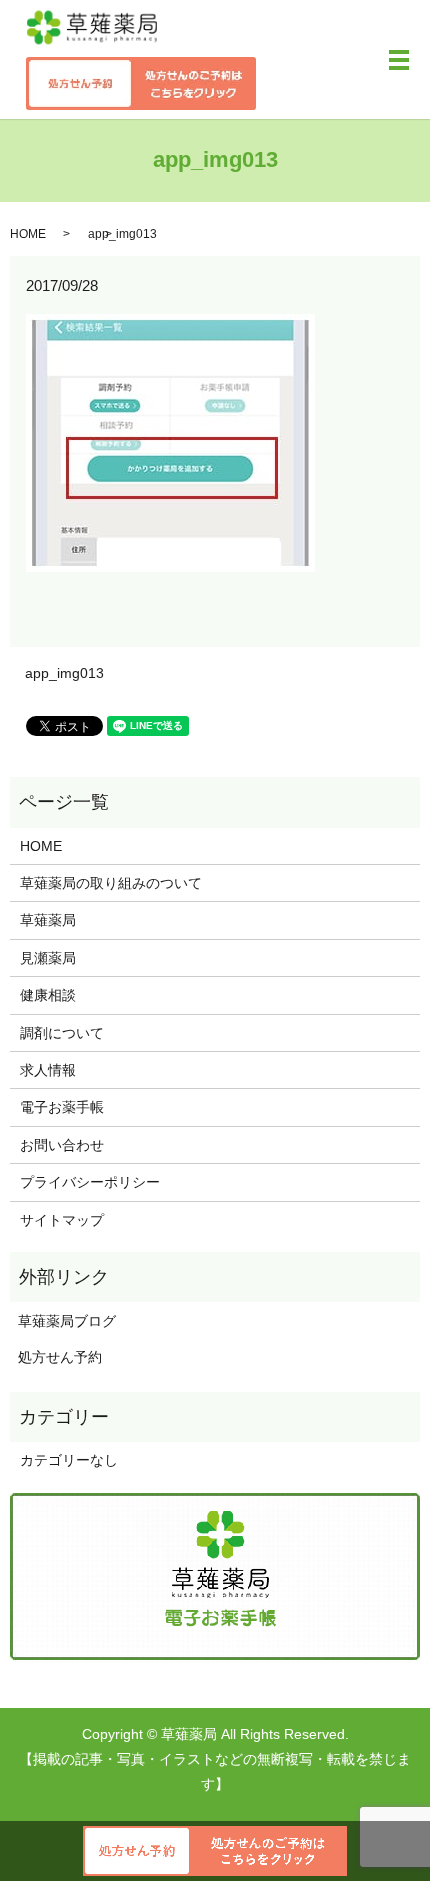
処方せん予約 (56, 1357)
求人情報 (48, 1070)
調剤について (62, 1033)
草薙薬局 (48, 920)
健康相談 (48, 995)
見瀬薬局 (48, 958)
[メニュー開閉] (399, 60)
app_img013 (64, 673)
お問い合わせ (62, 1145)
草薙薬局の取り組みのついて (111, 883)
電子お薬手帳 (62, 1107)
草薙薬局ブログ (63, 1321)
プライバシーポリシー (90, 1182)
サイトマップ (62, 1220)
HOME (28, 234)
